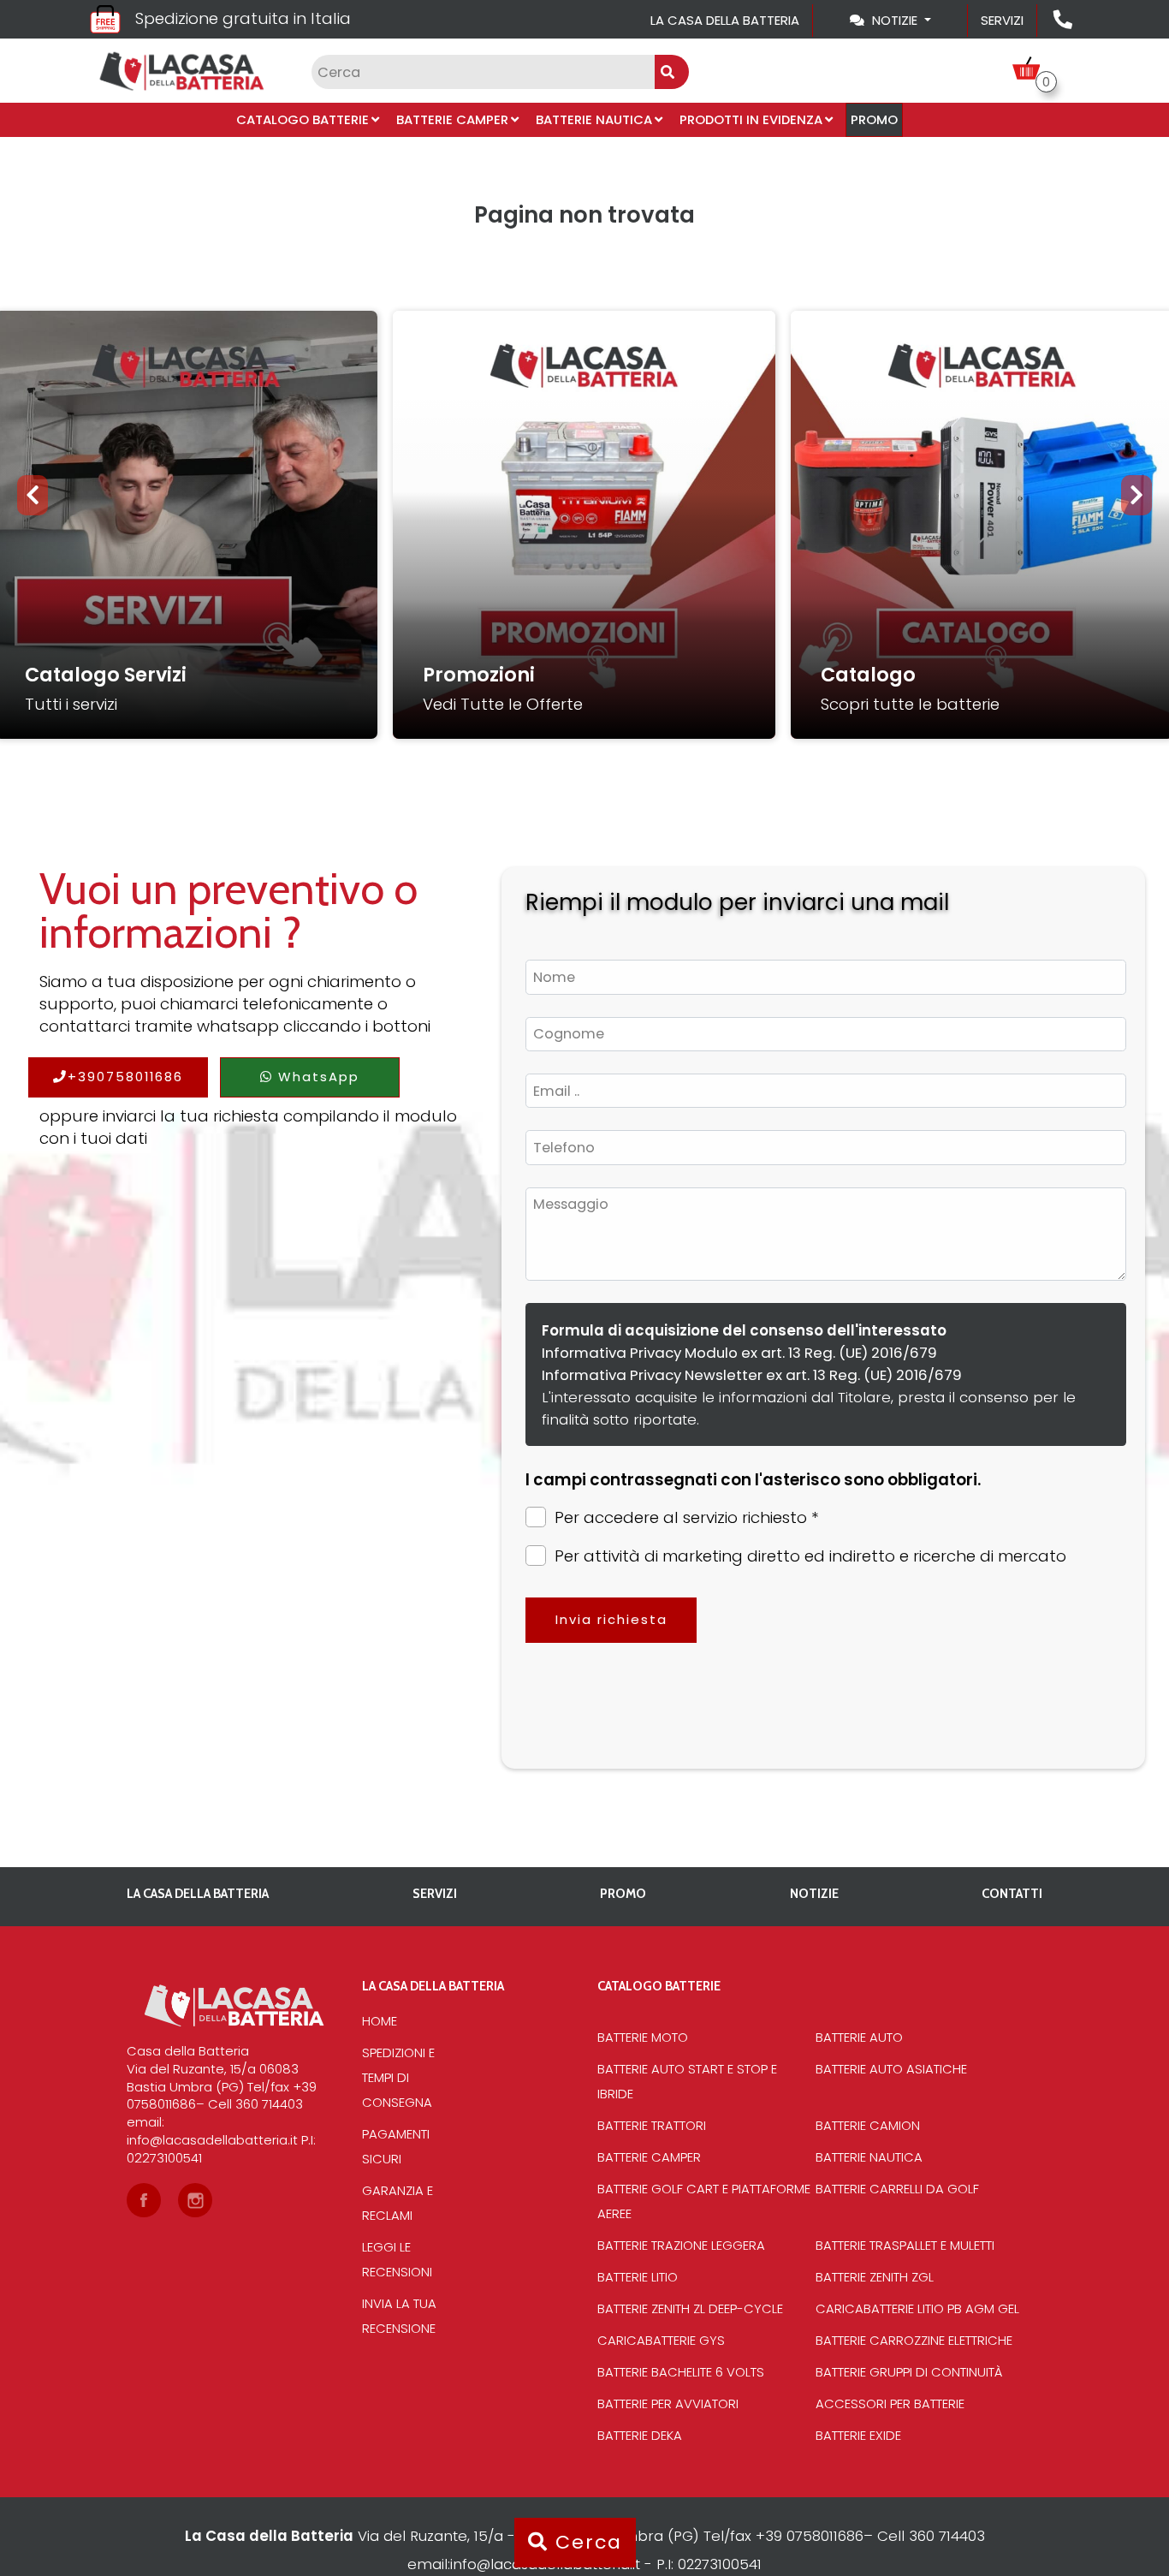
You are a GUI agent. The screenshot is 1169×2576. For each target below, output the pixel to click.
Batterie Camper (452, 119)
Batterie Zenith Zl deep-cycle (690, 2308)
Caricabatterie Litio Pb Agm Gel (917, 2308)
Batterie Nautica (594, 119)
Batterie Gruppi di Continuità (909, 2372)
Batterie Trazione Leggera (681, 2245)
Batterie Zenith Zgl (875, 2277)
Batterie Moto (643, 2037)
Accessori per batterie (890, 2403)
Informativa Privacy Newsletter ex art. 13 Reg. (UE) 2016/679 (752, 1375)
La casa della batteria (725, 20)
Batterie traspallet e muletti (905, 2245)
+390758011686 (125, 1077)
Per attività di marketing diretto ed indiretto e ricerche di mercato (810, 1556)
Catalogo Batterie (303, 119)
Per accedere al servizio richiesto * (686, 1518)
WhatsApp (316, 1077)
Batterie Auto (859, 2037)
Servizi (1002, 20)
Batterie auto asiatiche (891, 2069)
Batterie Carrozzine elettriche (914, 2340)
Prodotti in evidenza (751, 119)
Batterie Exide (858, 2435)
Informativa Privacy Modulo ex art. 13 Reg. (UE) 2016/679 (739, 1353)
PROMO (874, 119)
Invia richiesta (611, 1619)
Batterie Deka (640, 2435)
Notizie (814, 1894)
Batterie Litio (638, 2277)
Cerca (585, 2542)
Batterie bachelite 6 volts (681, 2372)
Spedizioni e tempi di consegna (398, 2077)
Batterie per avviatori (668, 2403)
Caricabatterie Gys (661, 2340)
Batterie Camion (868, 2125)
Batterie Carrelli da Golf (897, 2189)
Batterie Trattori (652, 2125)
